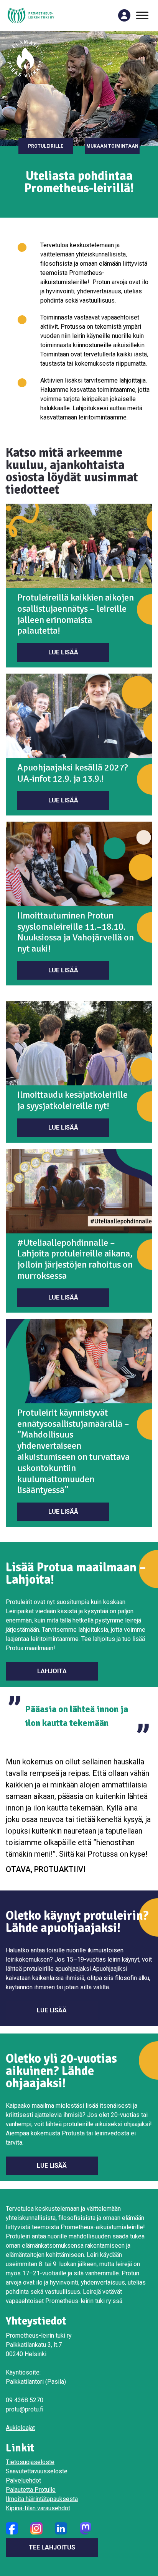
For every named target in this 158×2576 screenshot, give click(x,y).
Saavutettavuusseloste (37, 2471)
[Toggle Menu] (142, 15)
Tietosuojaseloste (30, 2462)
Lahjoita (52, 1671)
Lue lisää (63, 652)
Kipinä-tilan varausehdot (38, 2508)
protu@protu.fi (25, 2409)
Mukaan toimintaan (112, 146)
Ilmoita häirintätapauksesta (42, 2499)
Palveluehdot (23, 2480)
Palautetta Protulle (31, 2490)
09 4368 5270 (25, 2400)
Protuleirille (46, 146)
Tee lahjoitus (52, 2547)
